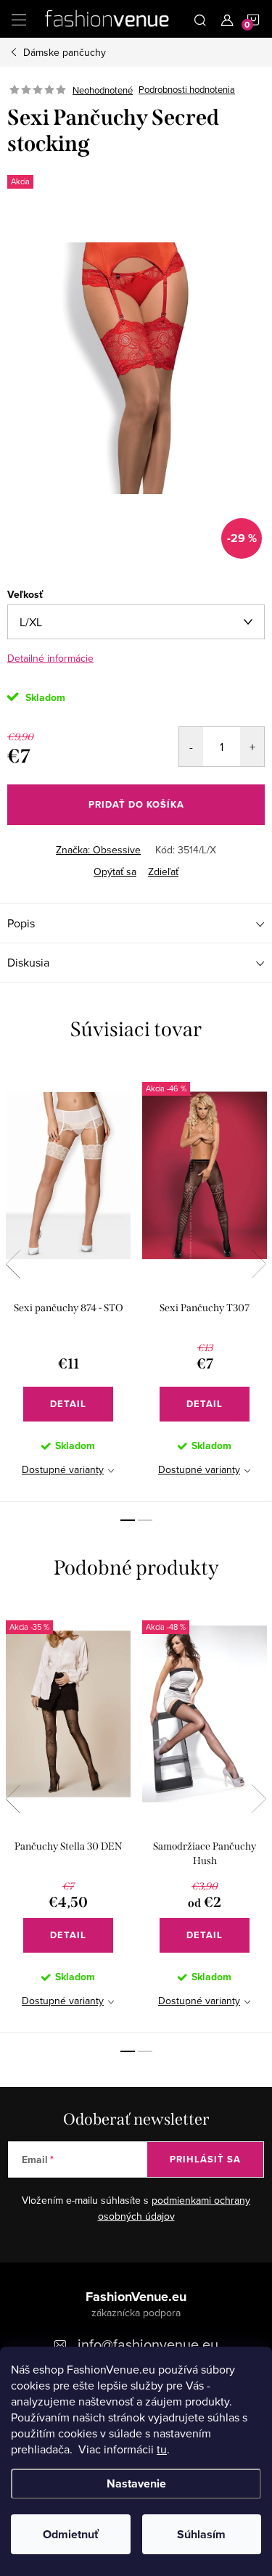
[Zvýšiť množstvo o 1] (252, 747)
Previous (13, 1264)
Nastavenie (136, 2483)
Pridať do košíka (136, 804)
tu (162, 2449)
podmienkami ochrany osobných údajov (174, 2208)
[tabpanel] (68, 1283)
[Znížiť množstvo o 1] (191, 747)
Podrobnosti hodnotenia (187, 90)
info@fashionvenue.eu (148, 2344)
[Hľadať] (200, 19)
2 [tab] (145, 1520)
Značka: (98, 850)
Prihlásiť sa (205, 2159)
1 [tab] (128, 1520)
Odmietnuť (71, 2534)
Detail (68, 1404)
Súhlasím (201, 2534)
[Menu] (19, 19)
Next (259, 1264)
